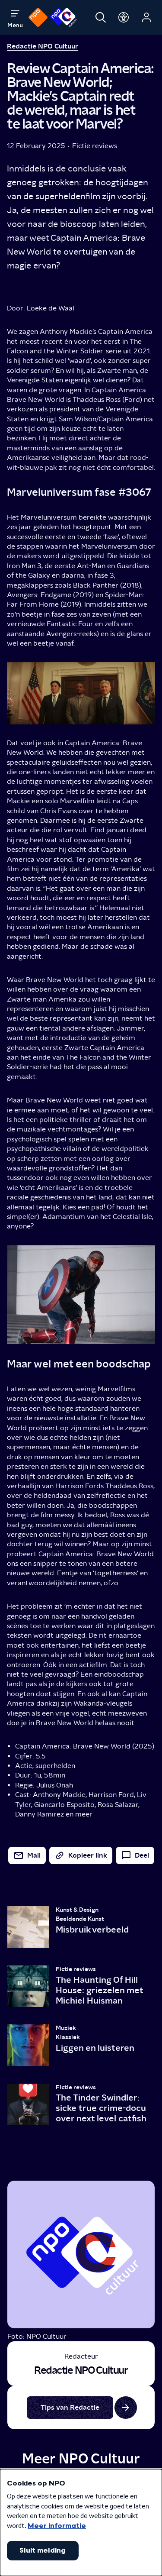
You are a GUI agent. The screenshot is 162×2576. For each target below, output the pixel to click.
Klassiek (68, 2037)
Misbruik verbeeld (92, 1930)
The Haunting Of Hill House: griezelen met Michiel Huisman (99, 1990)
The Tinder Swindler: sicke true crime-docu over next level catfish (101, 2108)
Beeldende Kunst (80, 1919)
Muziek (66, 2028)
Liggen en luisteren (95, 2048)
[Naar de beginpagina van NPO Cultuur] (63, 17)
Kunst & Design (77, 1910)
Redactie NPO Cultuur (43, 46)
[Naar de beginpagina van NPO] (38, 17)
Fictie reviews (95, 146)
